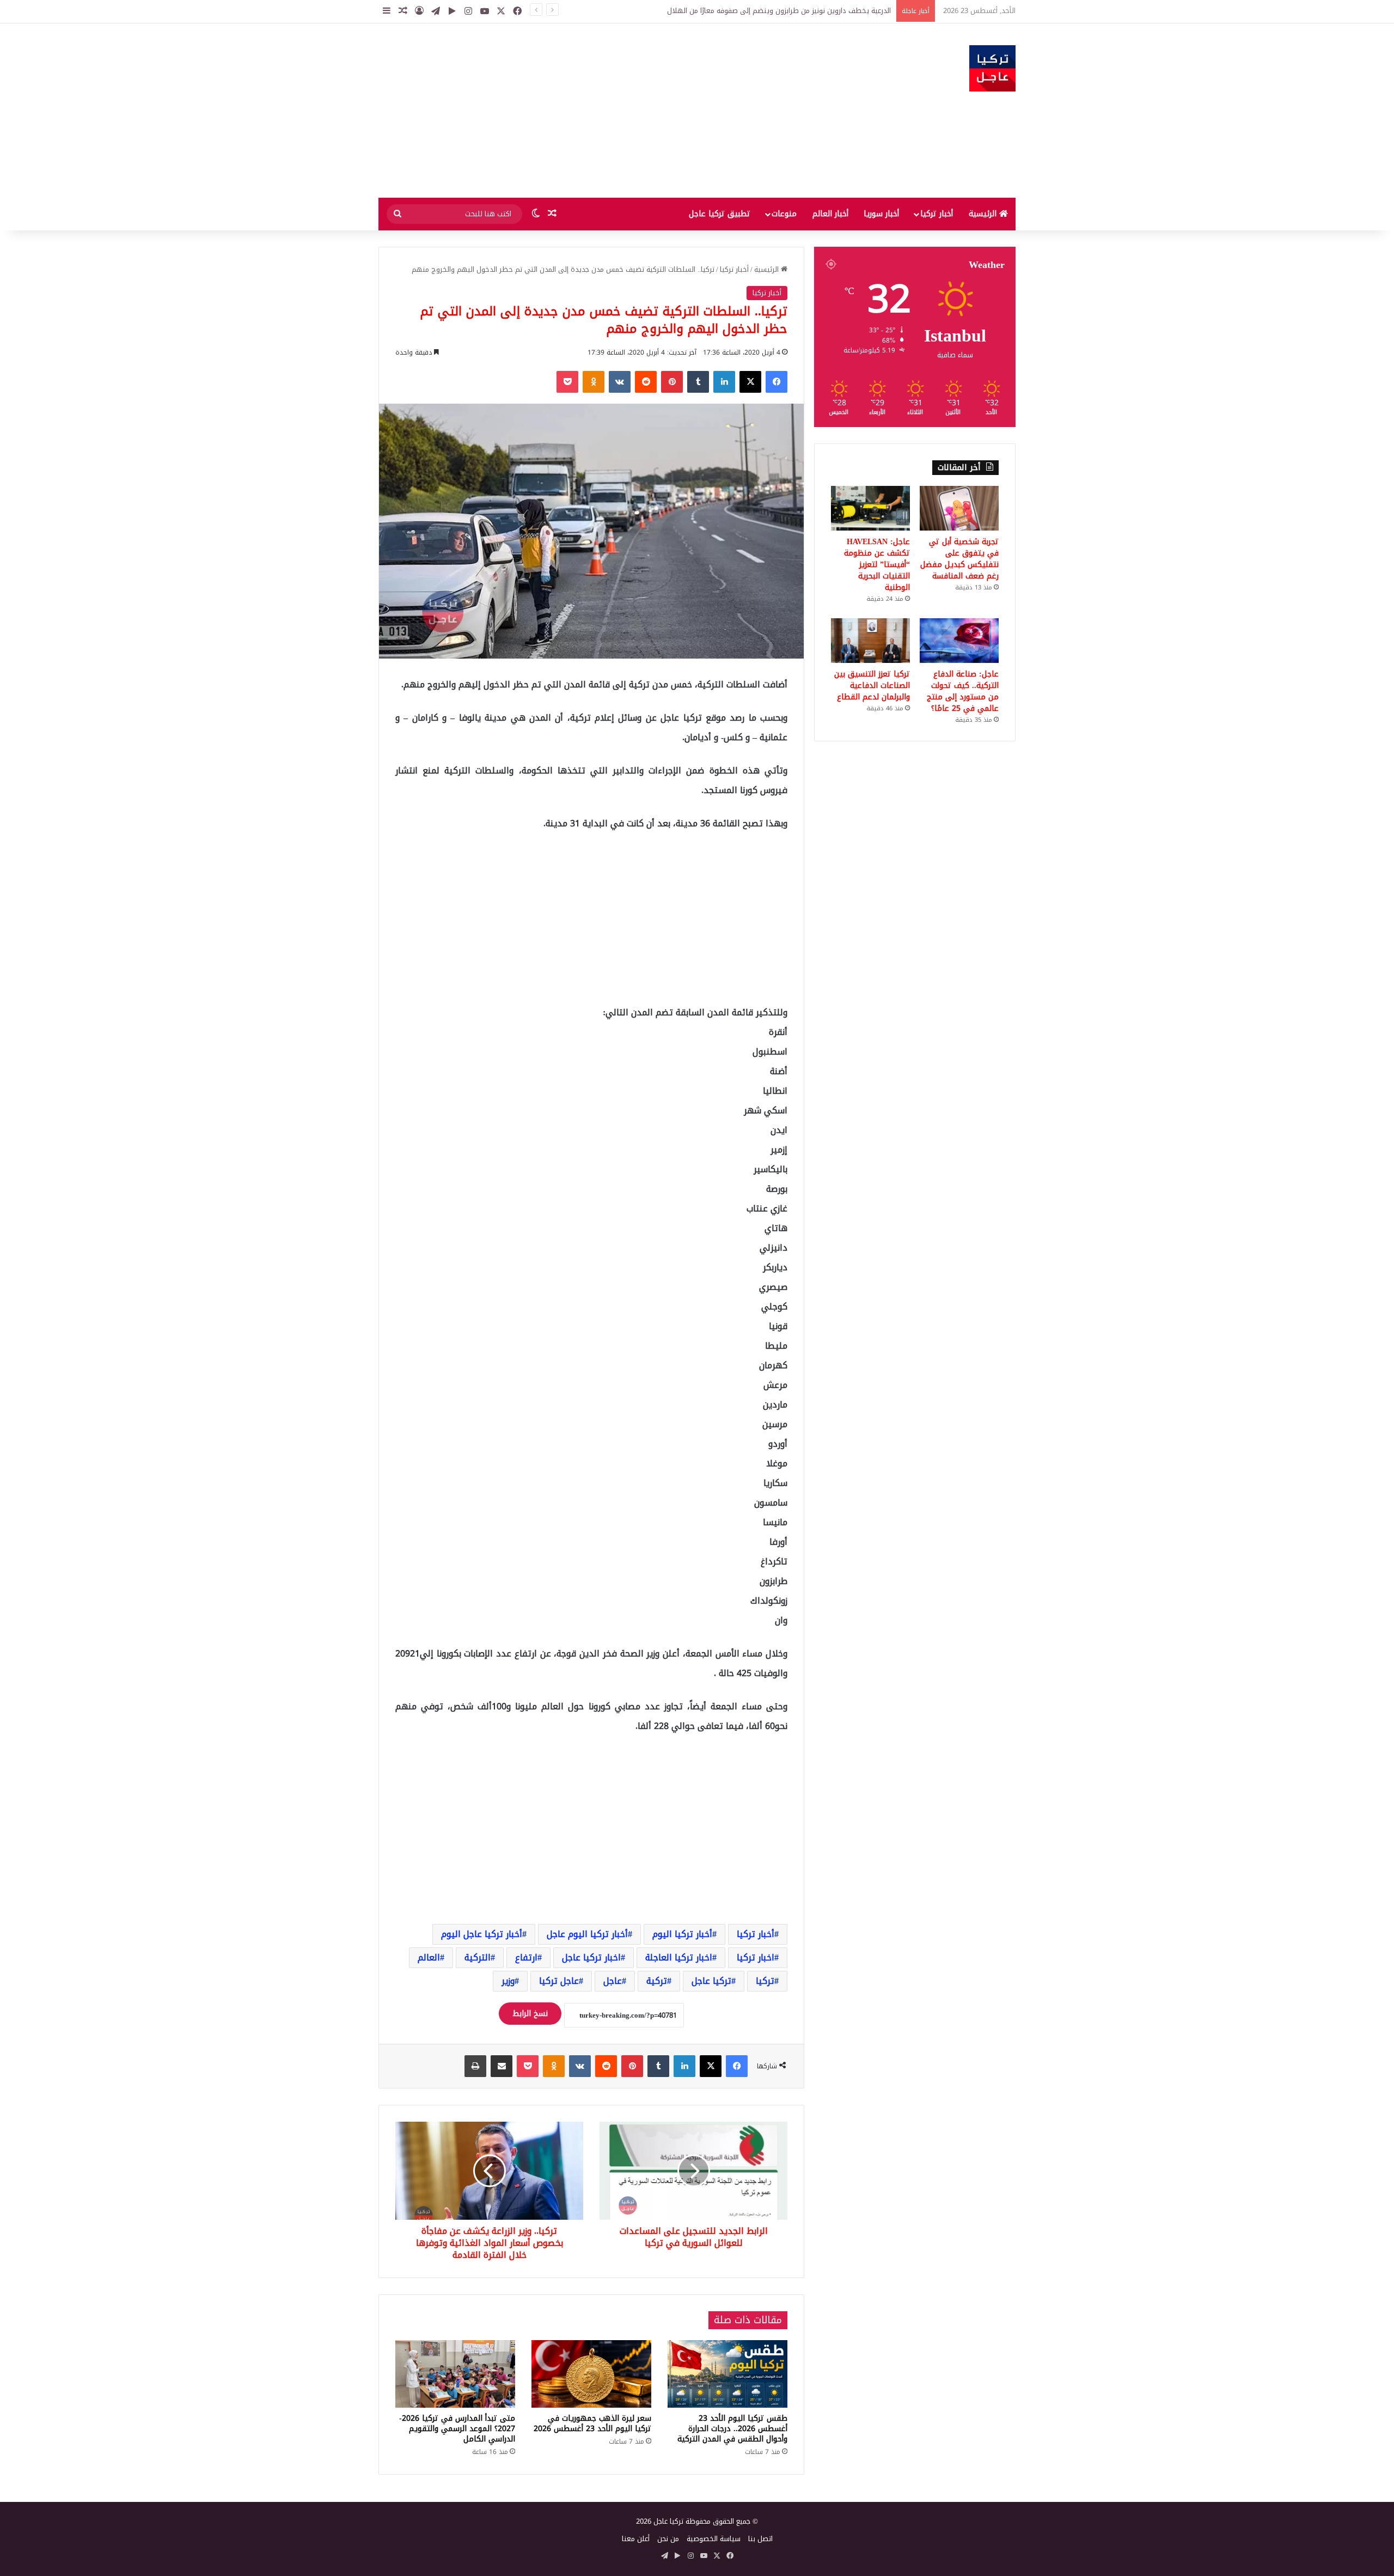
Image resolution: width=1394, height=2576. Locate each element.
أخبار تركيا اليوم (682, 1934)
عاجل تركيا (559, 1981)
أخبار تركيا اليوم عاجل (587, 1934)
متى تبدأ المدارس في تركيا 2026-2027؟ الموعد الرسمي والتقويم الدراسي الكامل (457, 2429)
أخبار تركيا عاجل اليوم (482, 1934)
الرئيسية (984, 214)
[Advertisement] (588, 111)
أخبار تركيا (937, 214)
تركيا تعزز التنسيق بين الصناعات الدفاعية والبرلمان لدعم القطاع (872, 686)
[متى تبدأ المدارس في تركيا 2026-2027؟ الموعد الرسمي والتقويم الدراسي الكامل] (455, 2374)
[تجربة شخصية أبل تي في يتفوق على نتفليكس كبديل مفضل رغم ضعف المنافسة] (959, 508)
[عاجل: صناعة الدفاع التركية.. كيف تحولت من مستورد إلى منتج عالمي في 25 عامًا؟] (959, 641)
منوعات (784, 214)
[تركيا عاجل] (992, 68)
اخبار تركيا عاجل (591, 1957)
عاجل (613, 1981)
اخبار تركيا (756, 1957)
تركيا (765, 1981)
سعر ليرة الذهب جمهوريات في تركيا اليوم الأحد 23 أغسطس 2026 (592, 2423)
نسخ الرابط (530, 2014)
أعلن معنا (636, 2539)
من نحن (668, 2539)
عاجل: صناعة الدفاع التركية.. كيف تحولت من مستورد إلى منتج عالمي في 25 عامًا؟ (963, 691)
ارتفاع (526, 1957)
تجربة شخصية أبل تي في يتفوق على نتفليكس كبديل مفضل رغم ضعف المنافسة (959, 559)
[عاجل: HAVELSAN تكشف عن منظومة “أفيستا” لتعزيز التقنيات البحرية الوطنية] (870, 508)
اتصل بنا (760, 2539)
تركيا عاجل (711, 1981)
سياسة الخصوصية (714, 2539)
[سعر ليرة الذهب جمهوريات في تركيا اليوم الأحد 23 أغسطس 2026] (591, 2374)
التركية (478, 1957)
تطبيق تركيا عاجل (720, 214)
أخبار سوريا (881, 214)
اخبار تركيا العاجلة (679, 1957)
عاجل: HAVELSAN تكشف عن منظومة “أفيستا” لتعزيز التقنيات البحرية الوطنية (877, 565)
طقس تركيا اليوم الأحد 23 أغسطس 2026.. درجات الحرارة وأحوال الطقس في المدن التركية (732, 2429)
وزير (508, 1981)
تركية (657, 1981)
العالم (429, 1957)
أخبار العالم (830, 214)
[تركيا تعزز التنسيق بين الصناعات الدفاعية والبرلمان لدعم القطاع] (870, 641)
